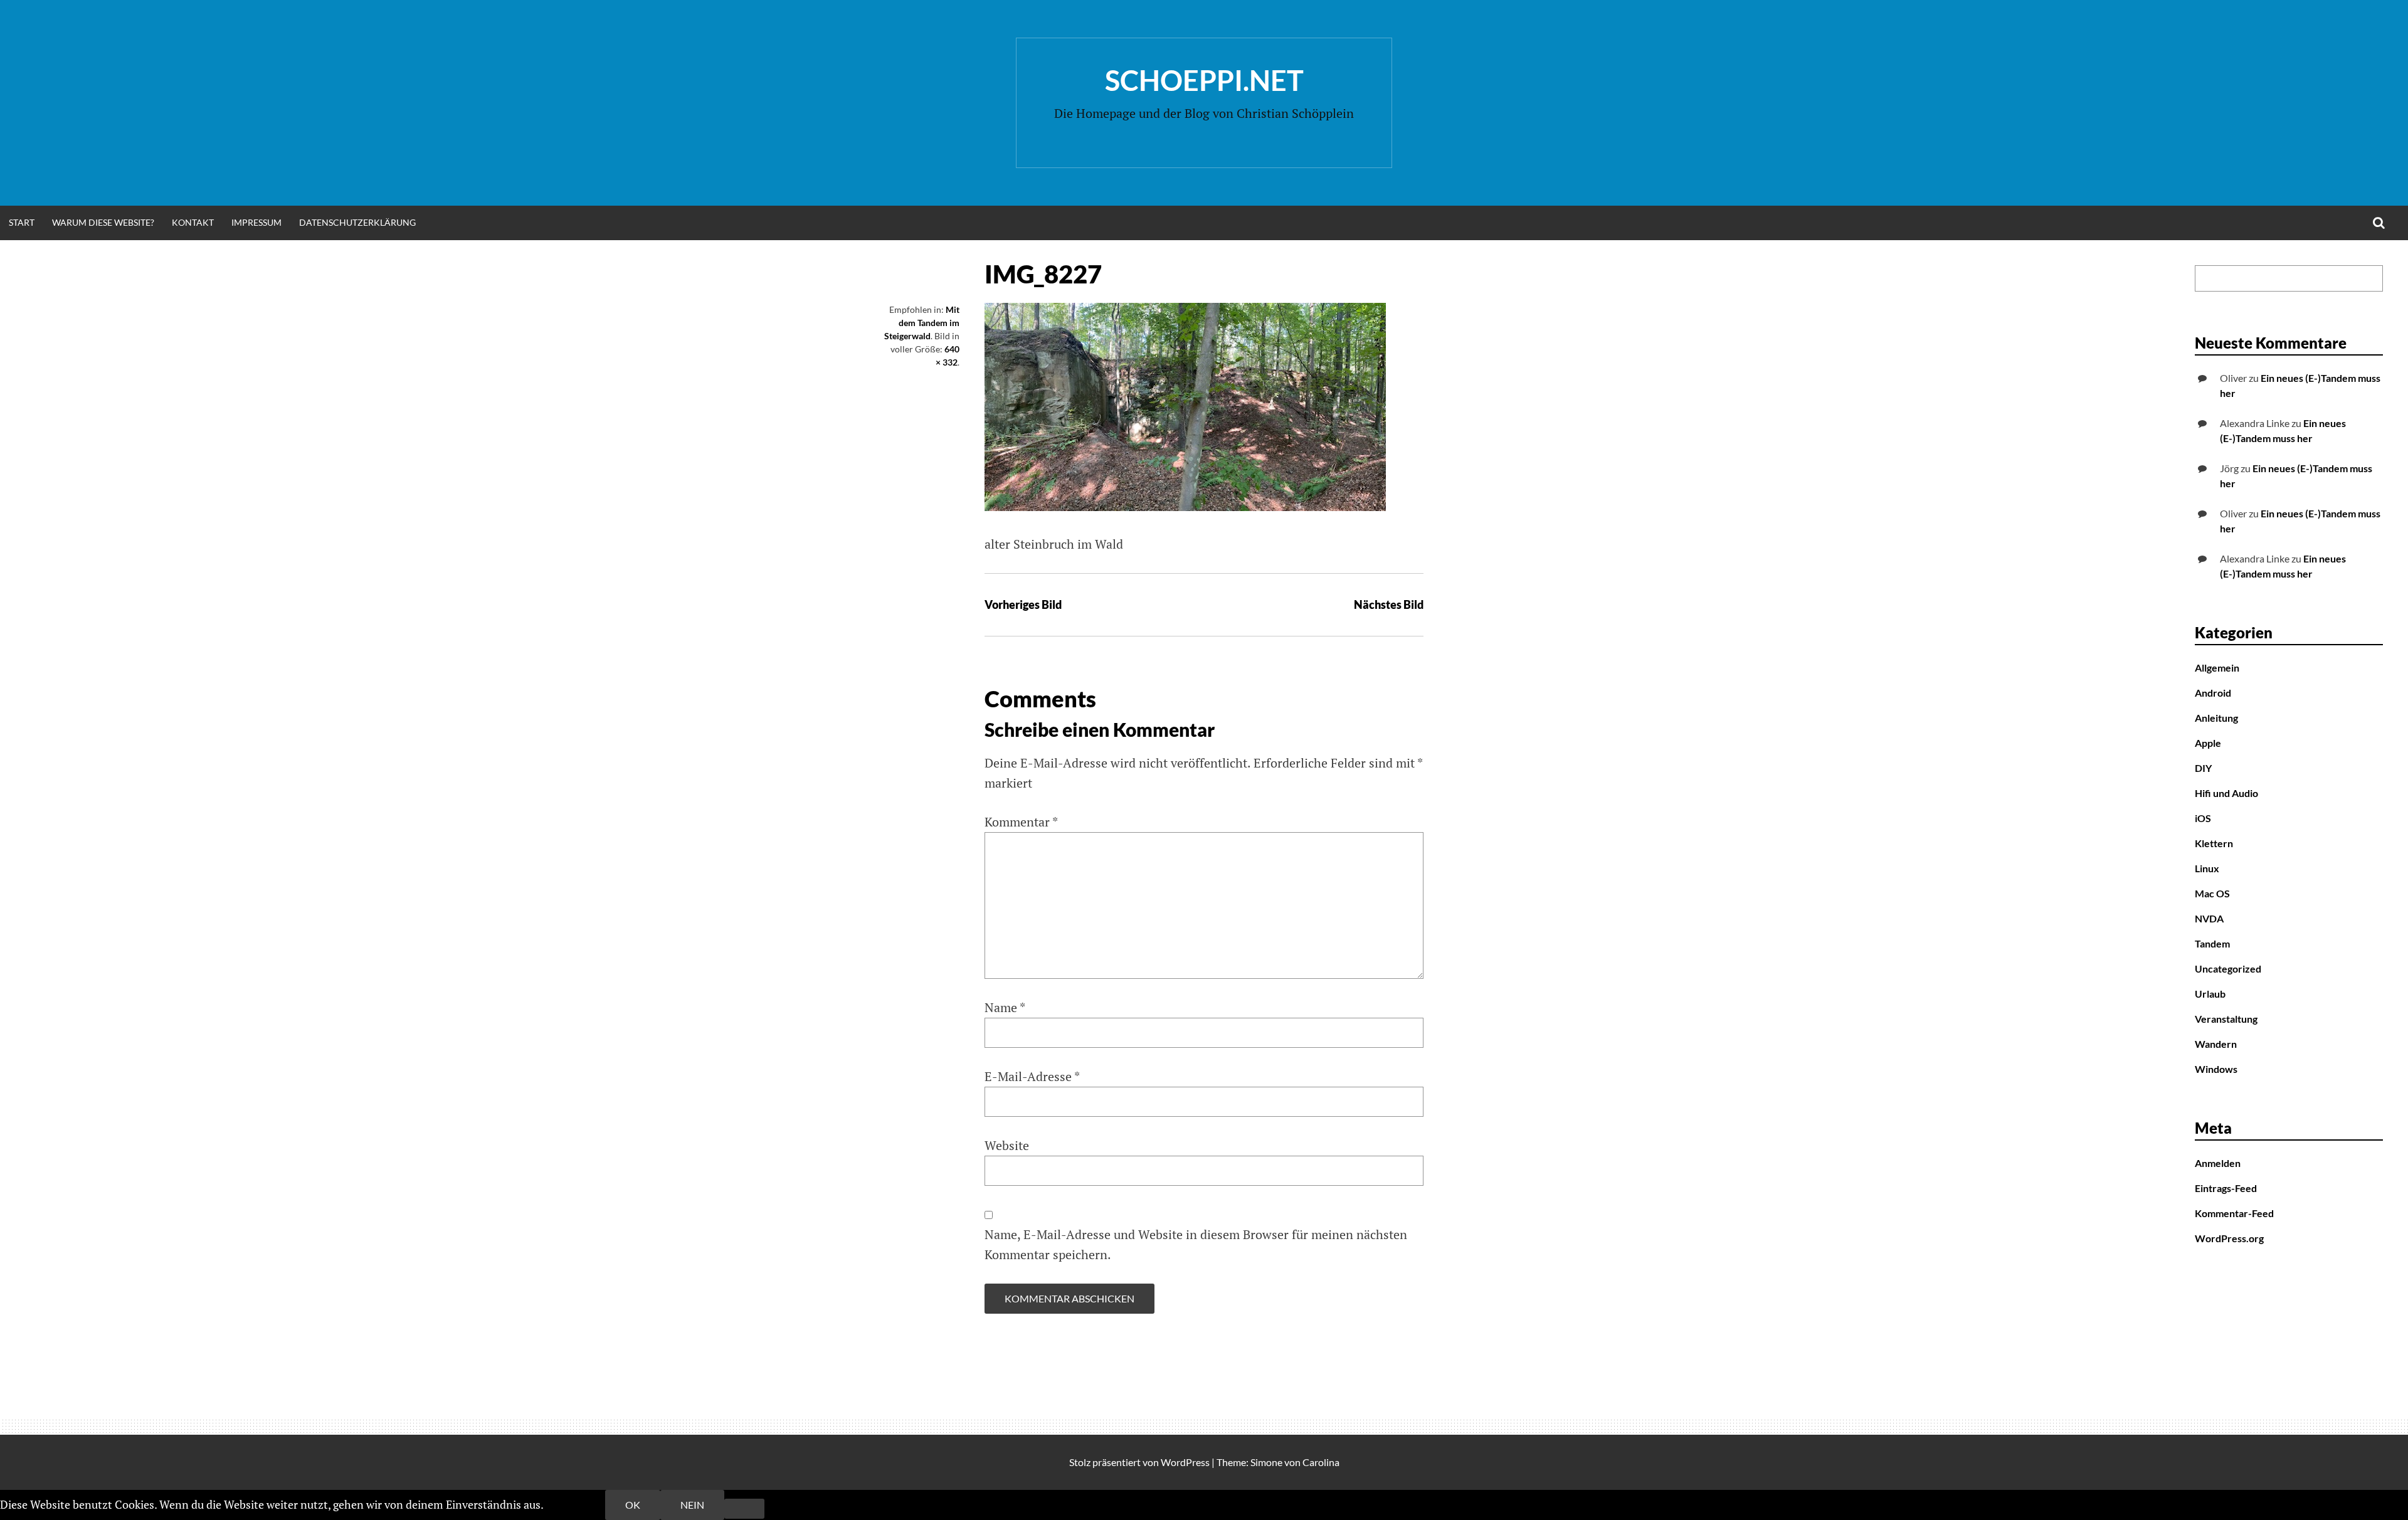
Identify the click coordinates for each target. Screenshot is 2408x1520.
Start (22, 222)
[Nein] (744, 1509)
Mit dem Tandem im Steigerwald (922, 323)
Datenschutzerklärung (357, 222)
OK (633, 1505)
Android (2213, 693)
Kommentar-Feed (2234, 1213)
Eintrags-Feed (2226, 1188)
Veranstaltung (2226, 1019)
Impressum (256, 222)
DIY (2203, 768)
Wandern (2216, 1044)
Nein (692, 1505)
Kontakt (193, 222)
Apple (2208, 743)
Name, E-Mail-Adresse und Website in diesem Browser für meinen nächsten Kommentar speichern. (1196, 1244)
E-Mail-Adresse (1032, 1076)
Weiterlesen (575, 1504)
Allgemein (2217, 668)
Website (1007, 1145)
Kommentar (1021, 822)
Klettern (2214, 843)
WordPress (1185, 1462)
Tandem (2212, 943)
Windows (2216, 1069)
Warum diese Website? (103, 222)
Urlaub (2210, 994)
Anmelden (2218, 1163)
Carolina (1321, 1462)
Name (1005, 1007)
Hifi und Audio (2226, 793)
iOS (2203, 818)
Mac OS (2212, 893)
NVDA (2209, 918)
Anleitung (2216, 718)
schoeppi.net (1204, 80)
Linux (2207, 868)
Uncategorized (2228, 968)
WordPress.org (2229, 1238)
